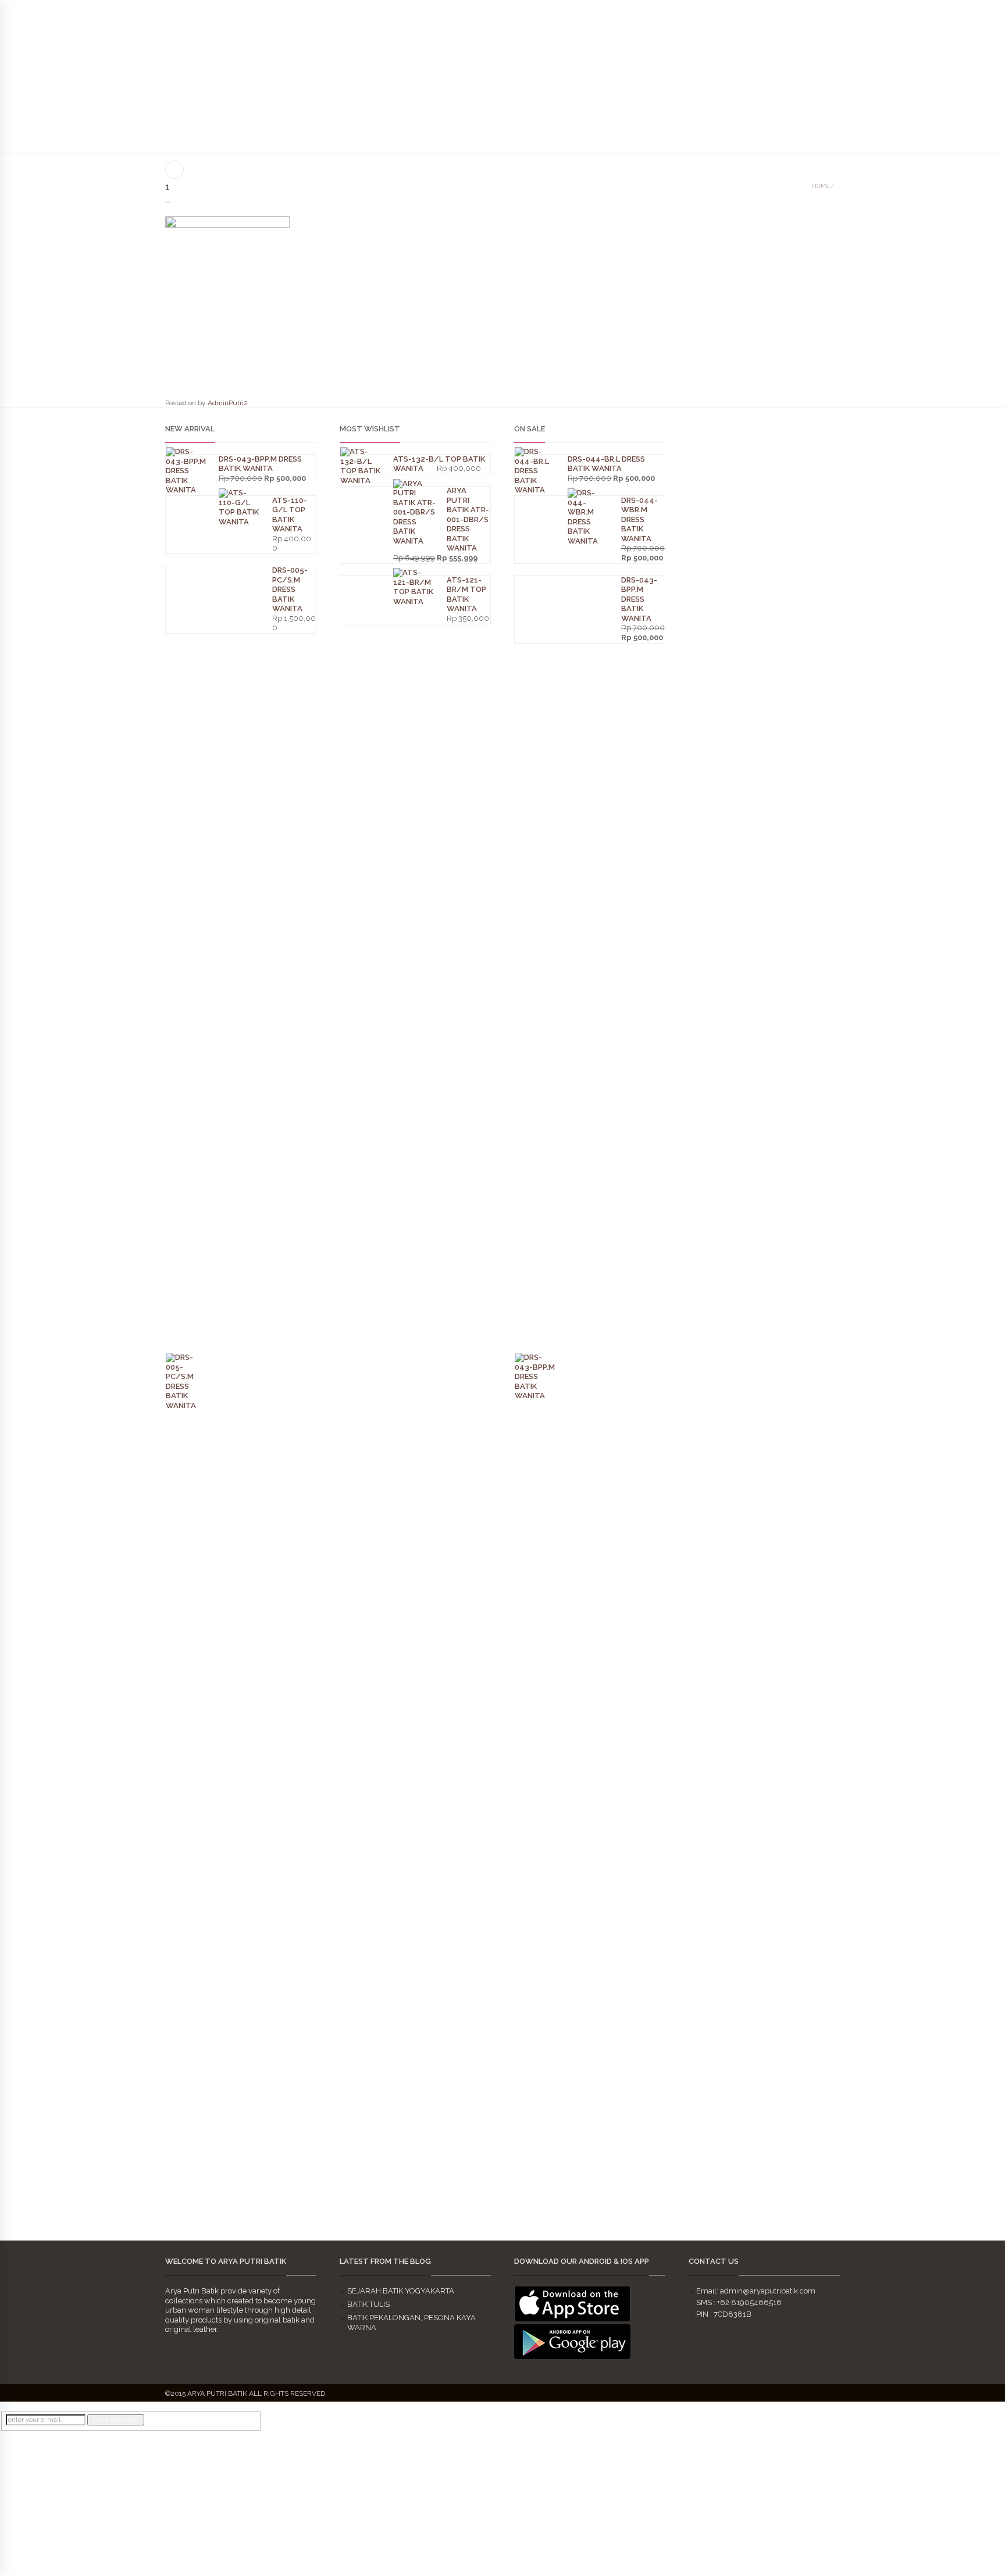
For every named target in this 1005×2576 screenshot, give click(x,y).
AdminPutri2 (228, 403)
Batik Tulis (368, 2304)
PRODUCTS (665, 39)
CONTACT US (859, 87)
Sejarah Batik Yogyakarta (401, 2291)
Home (821, 186)
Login (983, 11)
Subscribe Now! (116, 2420)
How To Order (763, 87)
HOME (562, 68)
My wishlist (943, 11)
